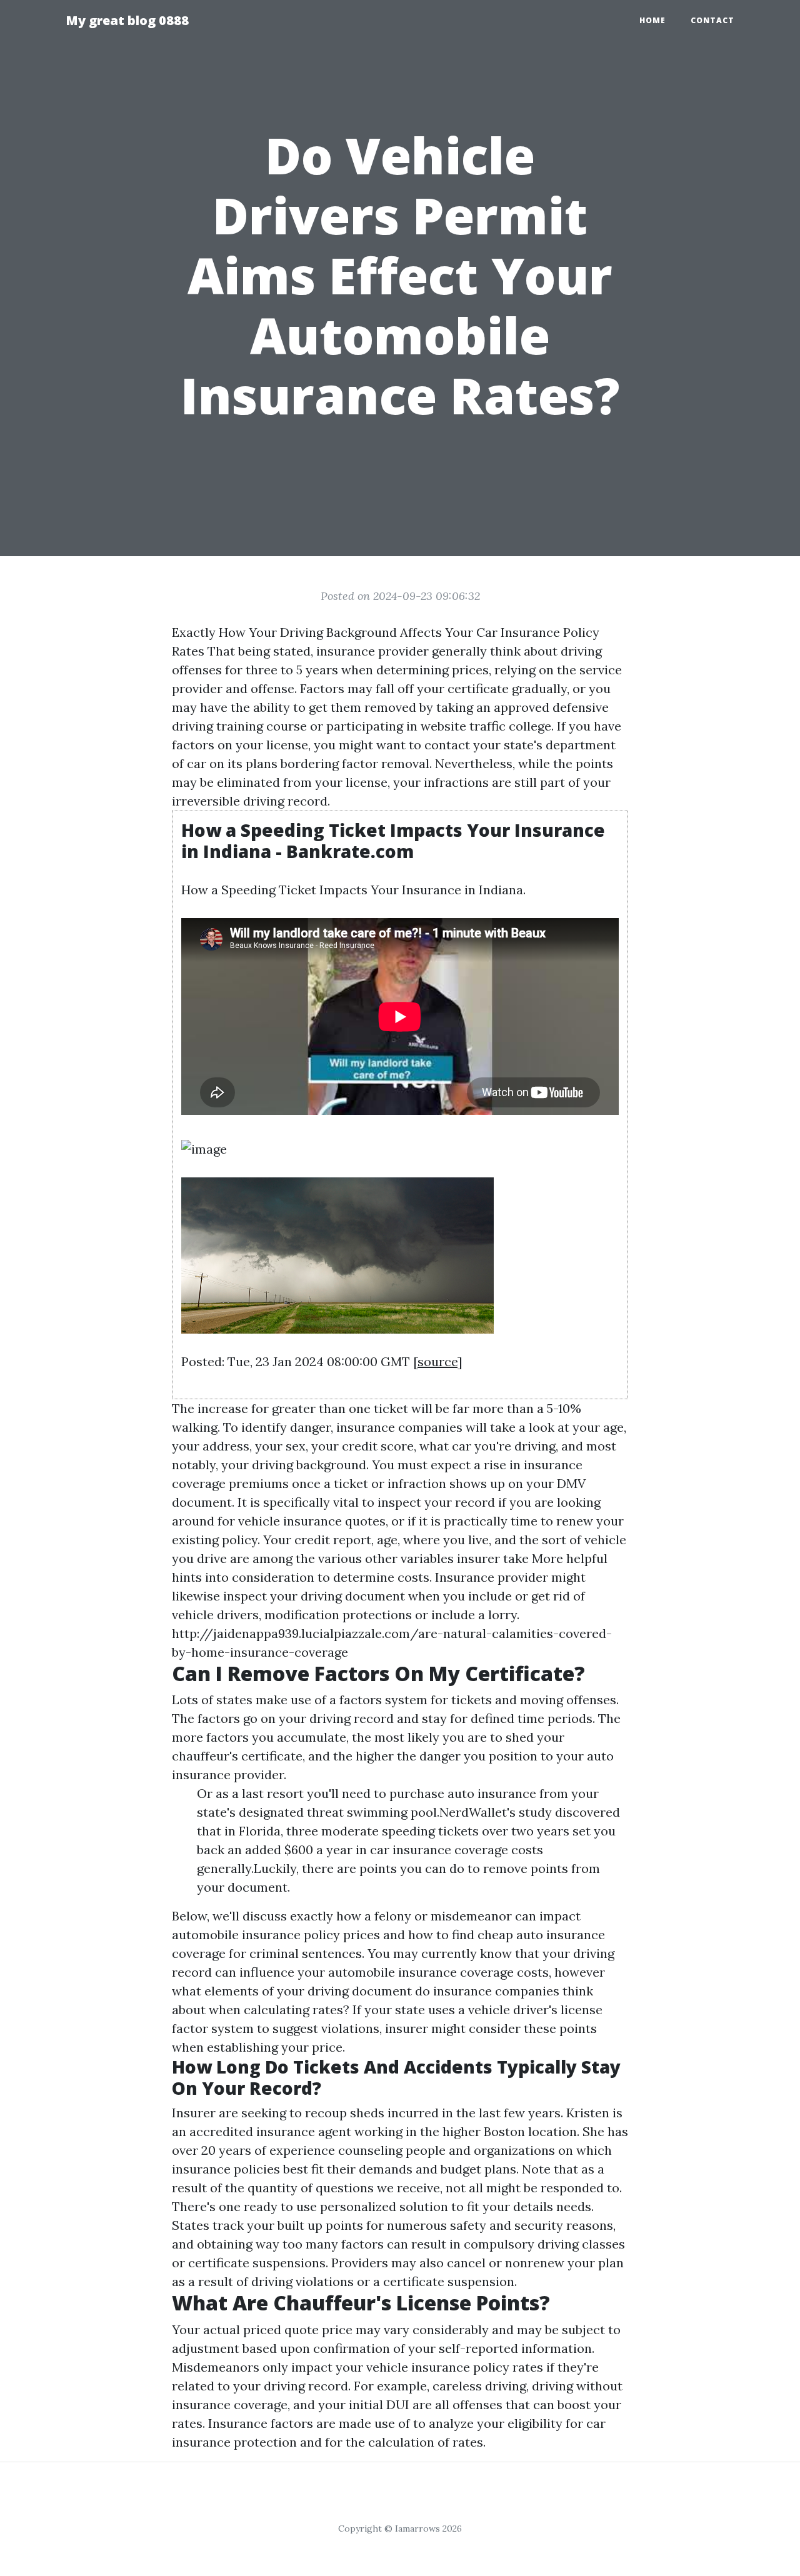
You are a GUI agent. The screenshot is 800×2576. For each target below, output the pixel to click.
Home (652, 20)
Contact (712, 20)
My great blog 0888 (127, 20)
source (437, 1361)
